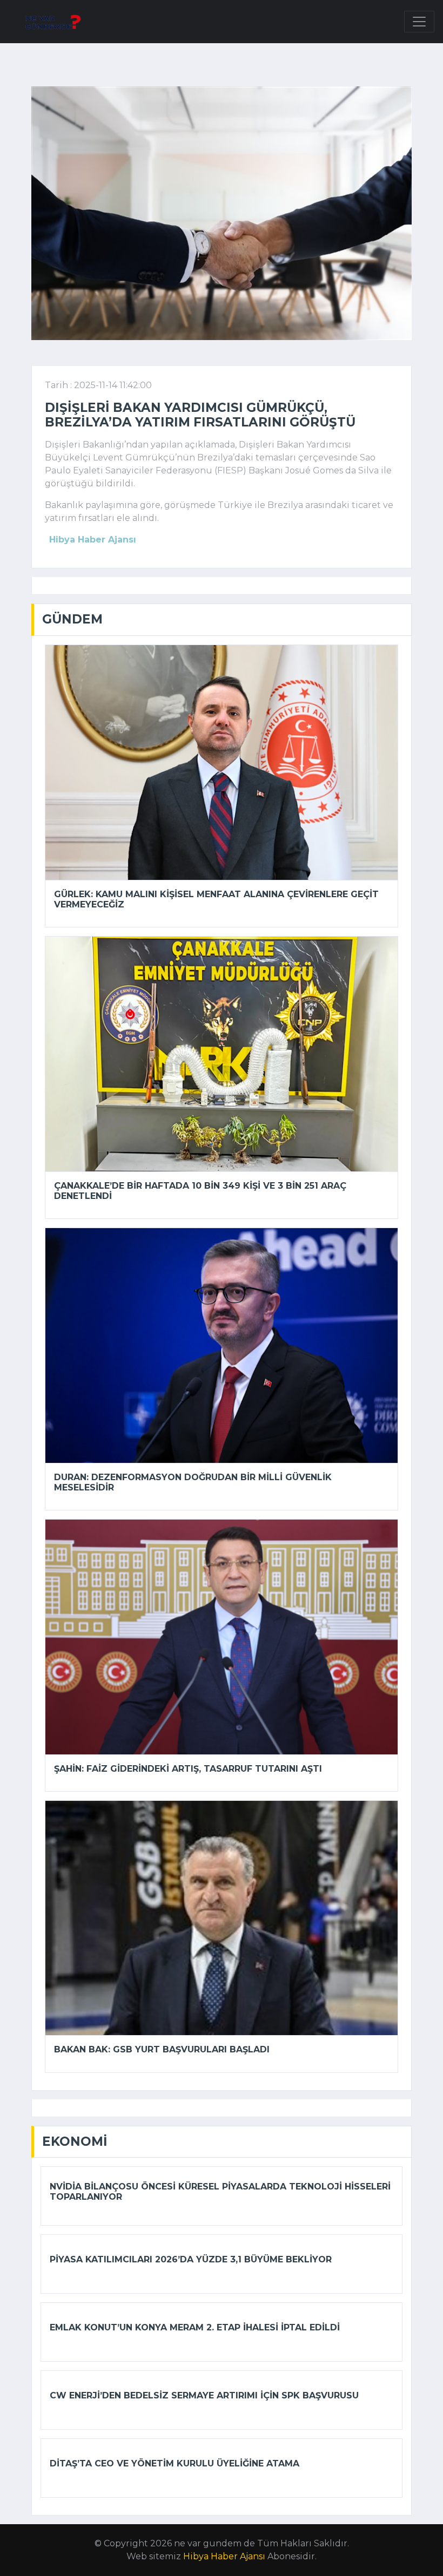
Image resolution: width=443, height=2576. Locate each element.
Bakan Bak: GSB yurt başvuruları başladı (162, 2049)
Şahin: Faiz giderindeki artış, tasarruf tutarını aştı (188, 1769)
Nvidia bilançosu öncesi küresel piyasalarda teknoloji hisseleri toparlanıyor (220, 2192)
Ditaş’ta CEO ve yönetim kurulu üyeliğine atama (174, 2463)
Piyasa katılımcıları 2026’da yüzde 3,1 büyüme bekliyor (191, 2259)
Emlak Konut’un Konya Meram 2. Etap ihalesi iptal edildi (195, 2327)
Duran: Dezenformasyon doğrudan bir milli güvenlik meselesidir (193, 1482)
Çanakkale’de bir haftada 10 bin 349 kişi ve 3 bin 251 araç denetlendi (200, 1191)
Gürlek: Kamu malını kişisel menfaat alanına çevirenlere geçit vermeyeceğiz (216, 899)
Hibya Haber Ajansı (224, 2556)
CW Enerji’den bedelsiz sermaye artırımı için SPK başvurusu (204, 2395)
